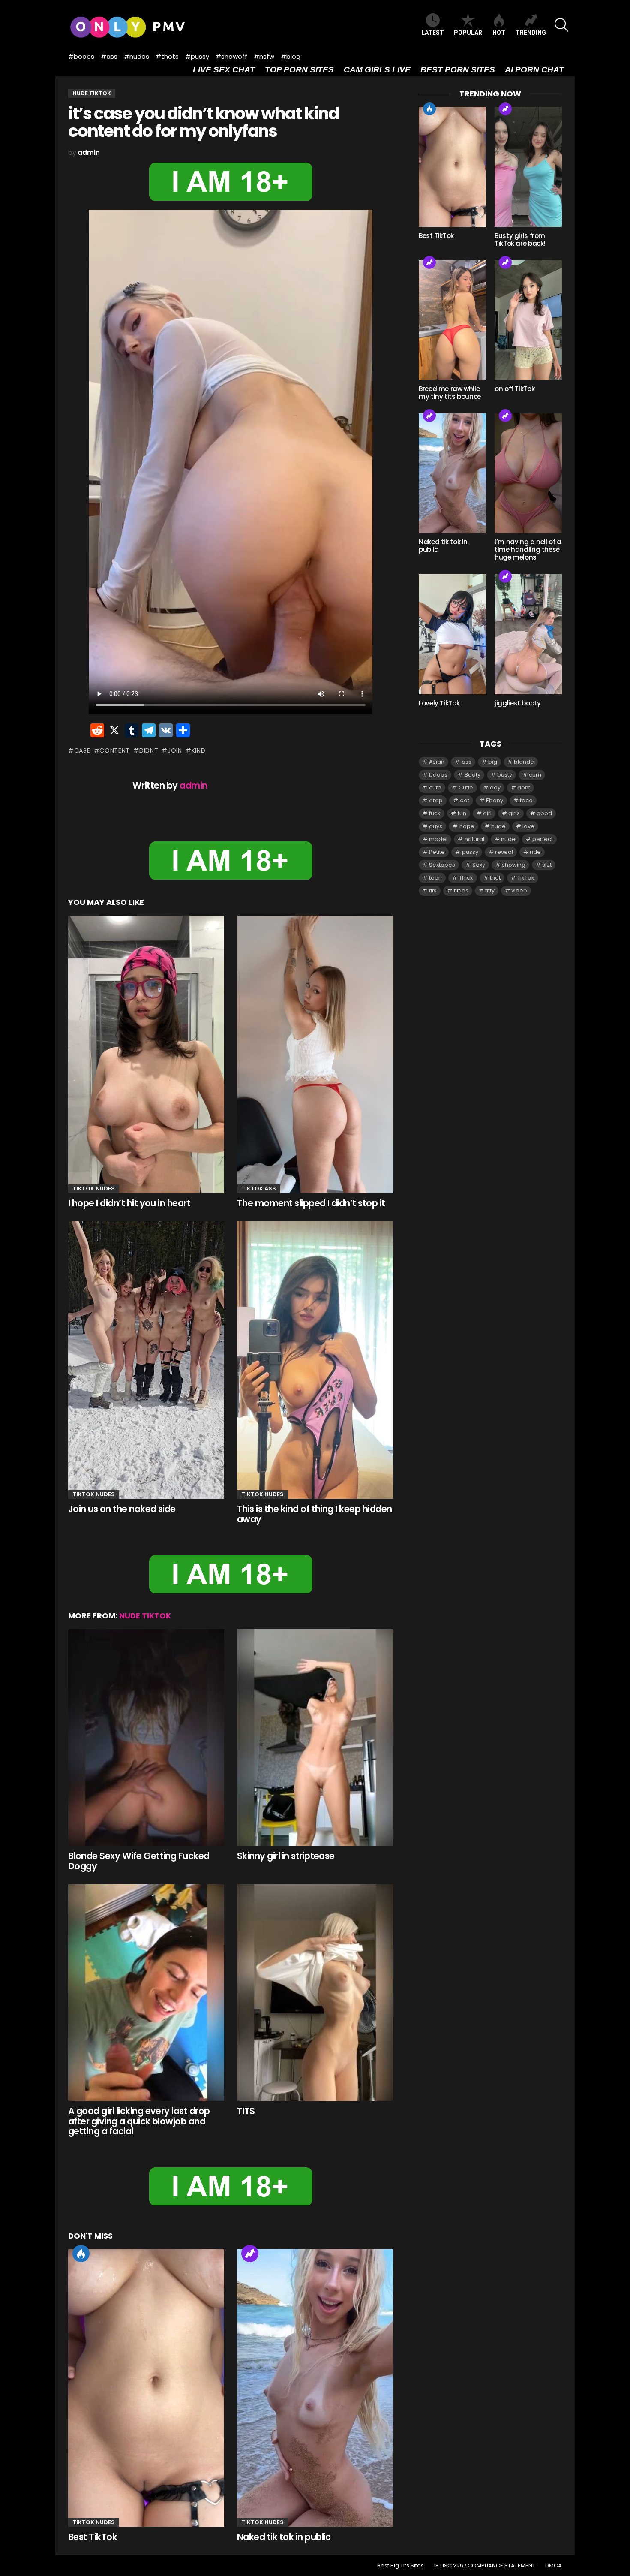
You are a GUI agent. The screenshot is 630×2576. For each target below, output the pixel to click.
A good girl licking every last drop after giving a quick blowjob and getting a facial (139, 2121)
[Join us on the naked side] (146, 1360)
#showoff (231, 56)
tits (433, 890)
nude (508, 839)
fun (462, 813)
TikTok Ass (259, 1189)
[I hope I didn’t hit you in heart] (146, 1055)
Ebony (495, 800)
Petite (437, 852)
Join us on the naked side (122, 1509)
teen (435, 878)
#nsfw (264, 56)
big (493, 762)
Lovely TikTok (439, 703)
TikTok (526, 878)
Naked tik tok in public (284, 2537)
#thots (167, 56)
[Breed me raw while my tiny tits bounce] (452, 320)
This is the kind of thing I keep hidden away (315, 1514)
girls (514, 813)
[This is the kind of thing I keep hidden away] (315, 1360)
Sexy (479, 865)
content (115, 750)
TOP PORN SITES (299, 70)
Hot (81, 2254)
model (438, 839)
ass (466, 762)
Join (175, 750)
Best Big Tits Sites (400, 2566)
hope (467, 826)
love (528, 826)
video (519, 890)
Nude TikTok (145, 1616)
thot (495, 878)
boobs (438, 775)
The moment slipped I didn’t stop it (311, 1203)
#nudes (136, 56)
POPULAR (468, 33)
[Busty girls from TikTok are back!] (528, 167)
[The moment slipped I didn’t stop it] (315, 1055)
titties (461, 890)
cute (435, 788)
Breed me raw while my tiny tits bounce (450, 393)
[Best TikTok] (146, 2388)
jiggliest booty (517, 703)
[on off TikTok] (528, 320)
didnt (149, 750)
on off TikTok (514, 389)
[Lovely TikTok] (452, 634)
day (495, 788)
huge (498, 826)
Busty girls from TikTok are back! (520, 240)
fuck (435, 813)
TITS (246, 2111)
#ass (109, 56)
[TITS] (315, 1993)
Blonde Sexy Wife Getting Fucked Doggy (139, 1861)
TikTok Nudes (94, 1189)
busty (505, 775)
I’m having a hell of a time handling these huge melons (528, 550)
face (526, 800)
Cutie (466, 788)
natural (474, 839)
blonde (524, 762)
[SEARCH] (561, 25)
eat (465, 800)
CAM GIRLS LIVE (377, 70)
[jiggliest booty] (528, 634)
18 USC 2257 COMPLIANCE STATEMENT (484, 2566)
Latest (433, 33)
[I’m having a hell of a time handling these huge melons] (528, 473)
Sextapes (442, 865)
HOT (499, 33)
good (544, 813)
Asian (437, 762)
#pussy (197, 56)
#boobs (81, 56)
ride (535, 852)
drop (436, 800)
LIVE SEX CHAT (224, 70)
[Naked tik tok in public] (315, 2388)
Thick (466, 878)
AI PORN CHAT (534, 70)
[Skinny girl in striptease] (315, 1738)
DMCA (553, 2566)
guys (436, 826)
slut (547, 865)
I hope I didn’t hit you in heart (129, 1203)
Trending (250, 2254)
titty (490, 890)
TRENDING (531, 33)
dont (524, 788)
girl (487, 813)
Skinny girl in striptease (286, 1856)
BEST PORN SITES (458, 70)
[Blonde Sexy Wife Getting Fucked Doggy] (146, 1738)
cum (535, 775)
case (82, 750)
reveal (504, 852)
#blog (291, 56)
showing (514, 865)
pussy (470, 852)
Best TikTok (93, 2537)
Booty (472, 775)
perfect (543, 839)
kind (199, 750)
